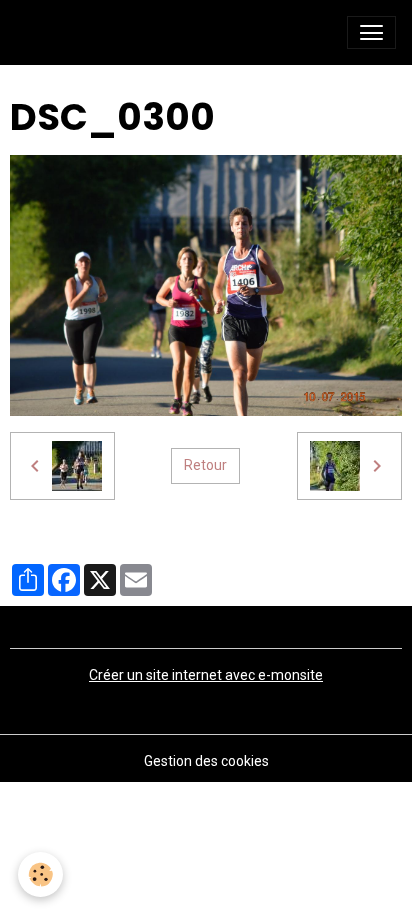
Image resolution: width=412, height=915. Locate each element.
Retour (205, 465)
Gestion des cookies (206, 761)
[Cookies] (40, 874)
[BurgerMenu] (371, 32)
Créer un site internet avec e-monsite (206, 675)
